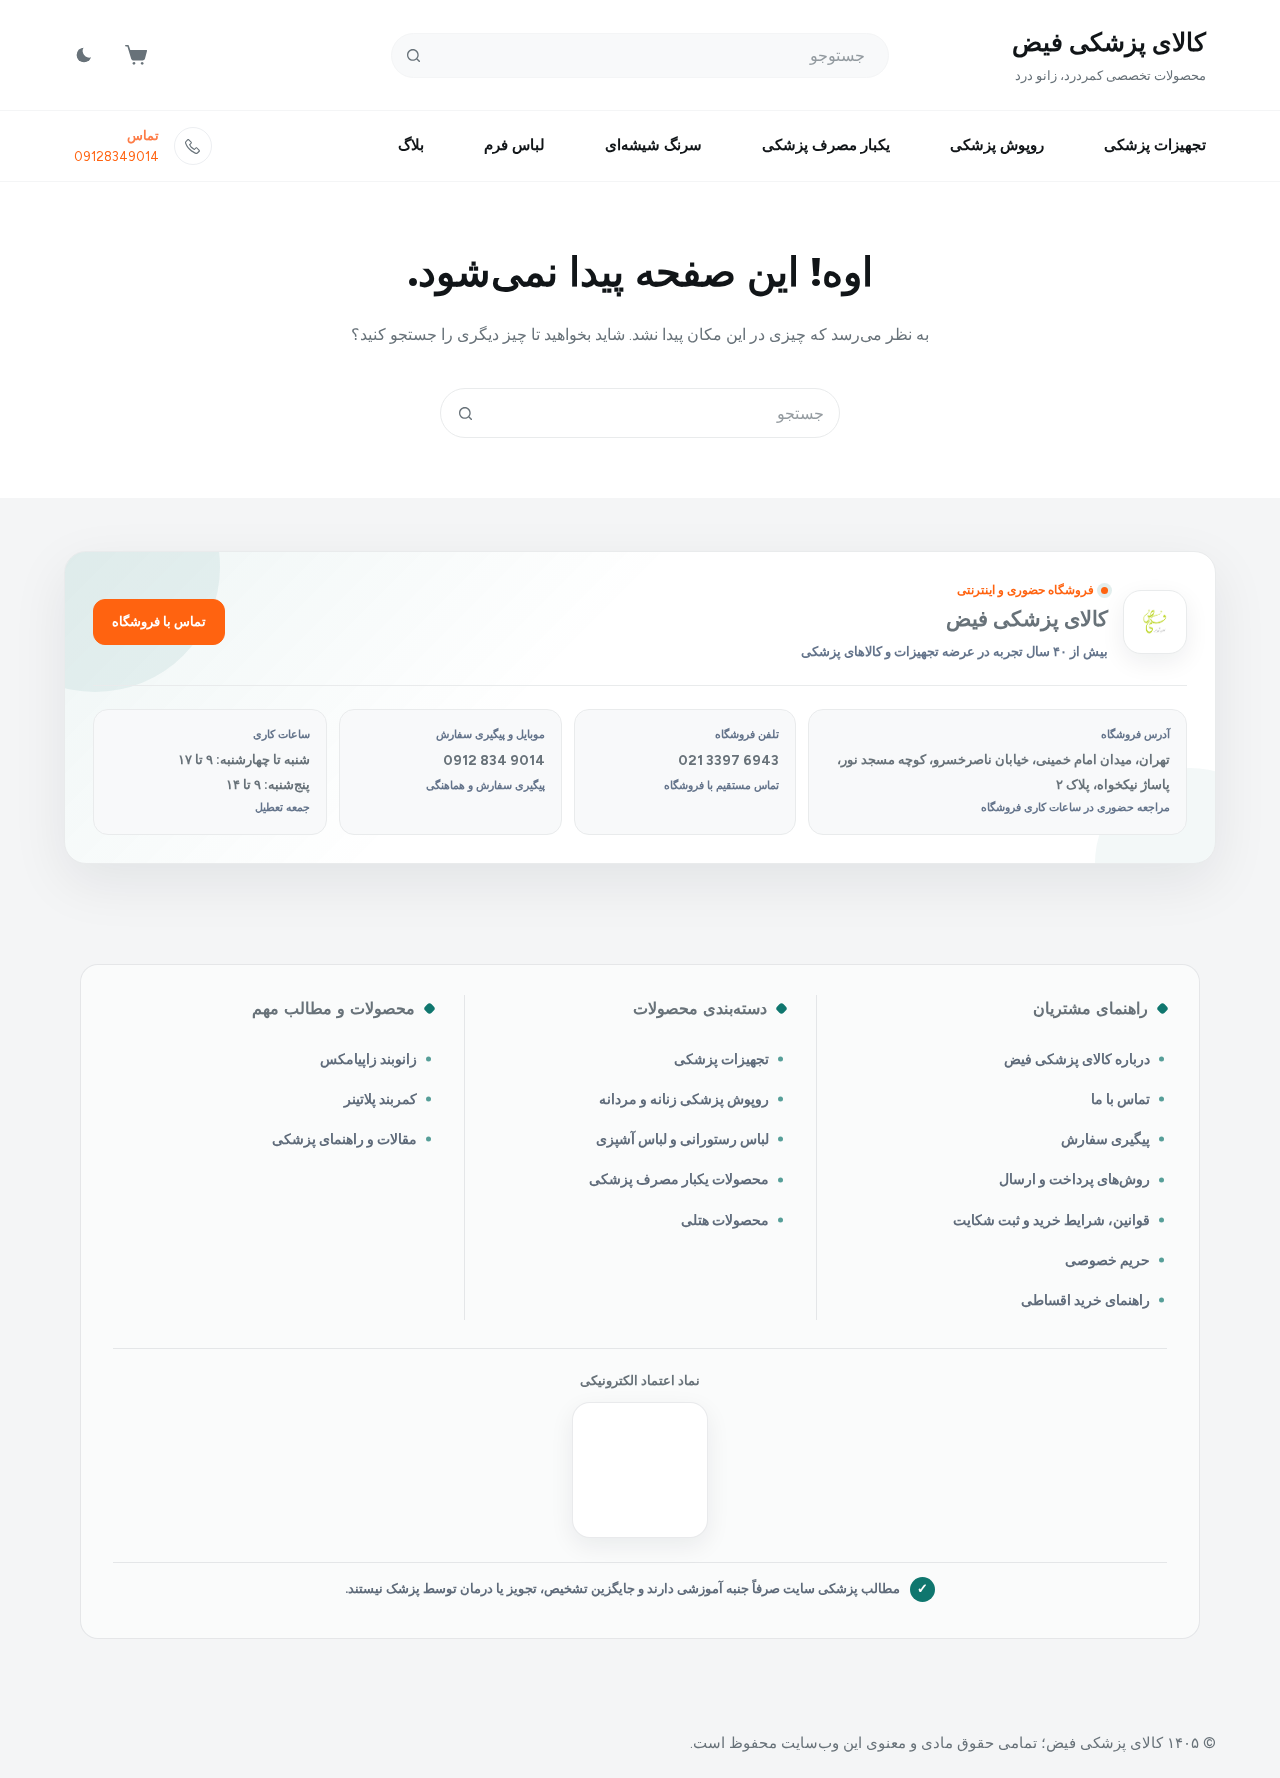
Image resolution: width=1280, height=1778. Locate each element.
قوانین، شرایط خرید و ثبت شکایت (1051, 1220)
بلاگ (411, 145)
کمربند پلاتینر (380, 1099)
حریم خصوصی (1107, 1260)
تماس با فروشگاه (159, 621)
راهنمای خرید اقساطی (1085, 1300)
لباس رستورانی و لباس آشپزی (682, 1139)
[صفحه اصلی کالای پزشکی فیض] (1155, 622)
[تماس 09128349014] (193, 146)
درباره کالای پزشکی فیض (1077, 1059)
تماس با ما (1120, 1099)
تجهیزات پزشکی (1155, 145)
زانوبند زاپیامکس (368, 1059)
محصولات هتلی (725, 1220)
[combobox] (664, 413)
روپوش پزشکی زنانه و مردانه (684, 1099)
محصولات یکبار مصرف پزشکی (679, 1179)
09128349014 (116, 156)
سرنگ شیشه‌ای (653, 145)
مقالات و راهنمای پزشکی (344, 1139)
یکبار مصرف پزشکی (826, 145)
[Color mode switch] (84, 55)
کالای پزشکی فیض (1109, 42)
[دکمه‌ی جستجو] (413, 55)
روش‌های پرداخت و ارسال (1074, 1179)
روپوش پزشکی (997, 145)
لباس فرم (514, 145)
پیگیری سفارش (1105, 1139)
